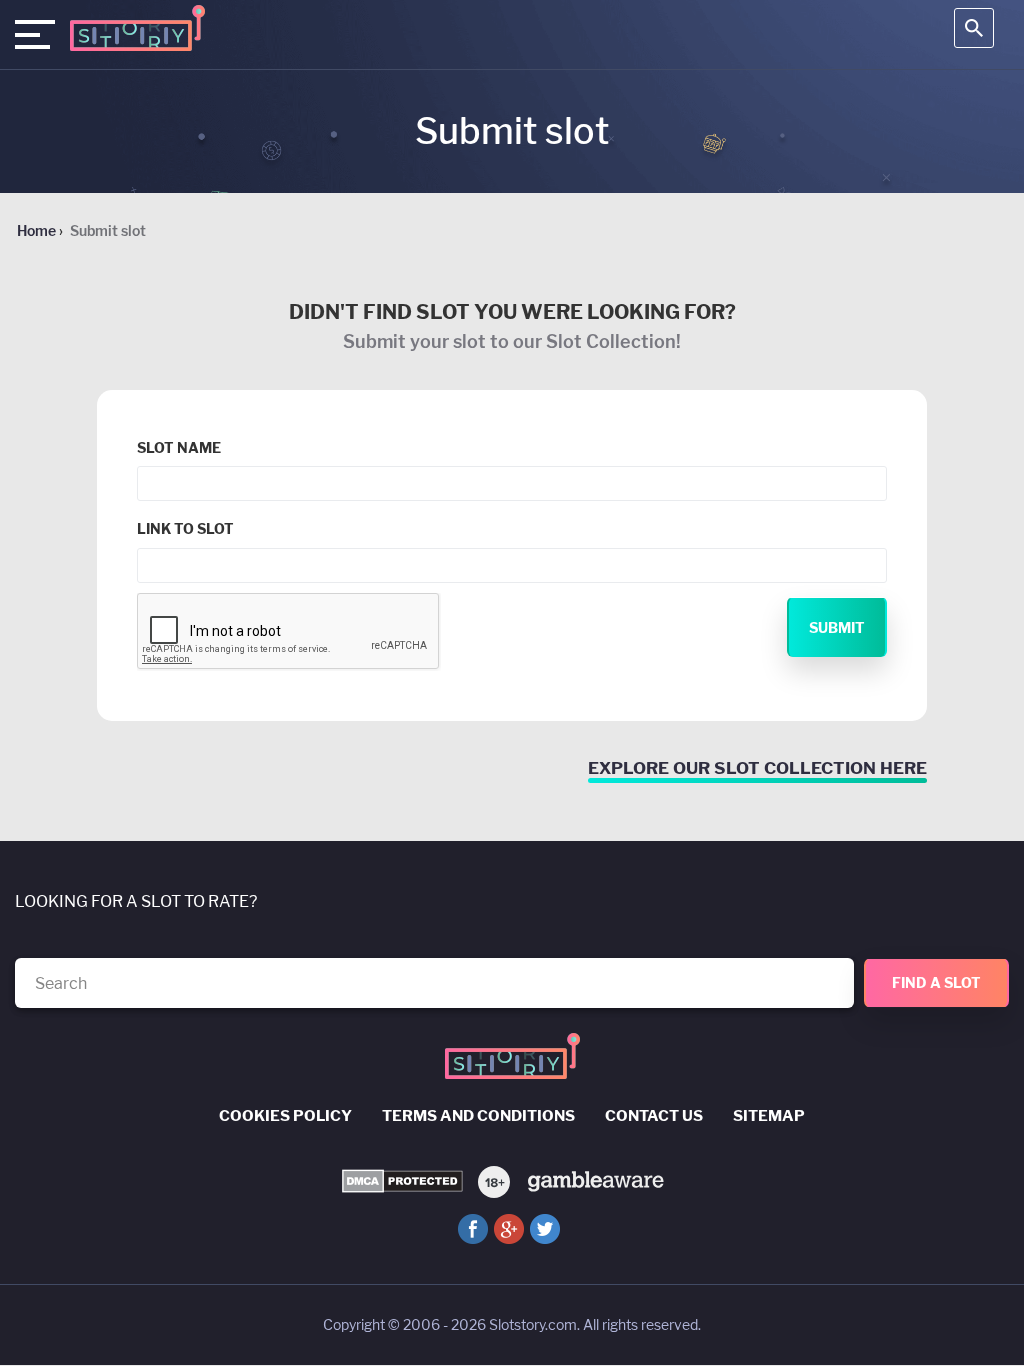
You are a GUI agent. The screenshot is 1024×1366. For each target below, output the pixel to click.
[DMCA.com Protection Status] (402, 1181)
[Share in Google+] (509, 1229)
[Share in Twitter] (545, 1229)
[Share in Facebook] (473, 1229)
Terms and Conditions (478, 1116)
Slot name (179, 447)
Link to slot (185, 528)
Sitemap (769, 1116)
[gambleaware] (594, 1180)
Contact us (654, 1116)
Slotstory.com (533, 1324)
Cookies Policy (285, 1116)
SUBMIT (837, 627)
